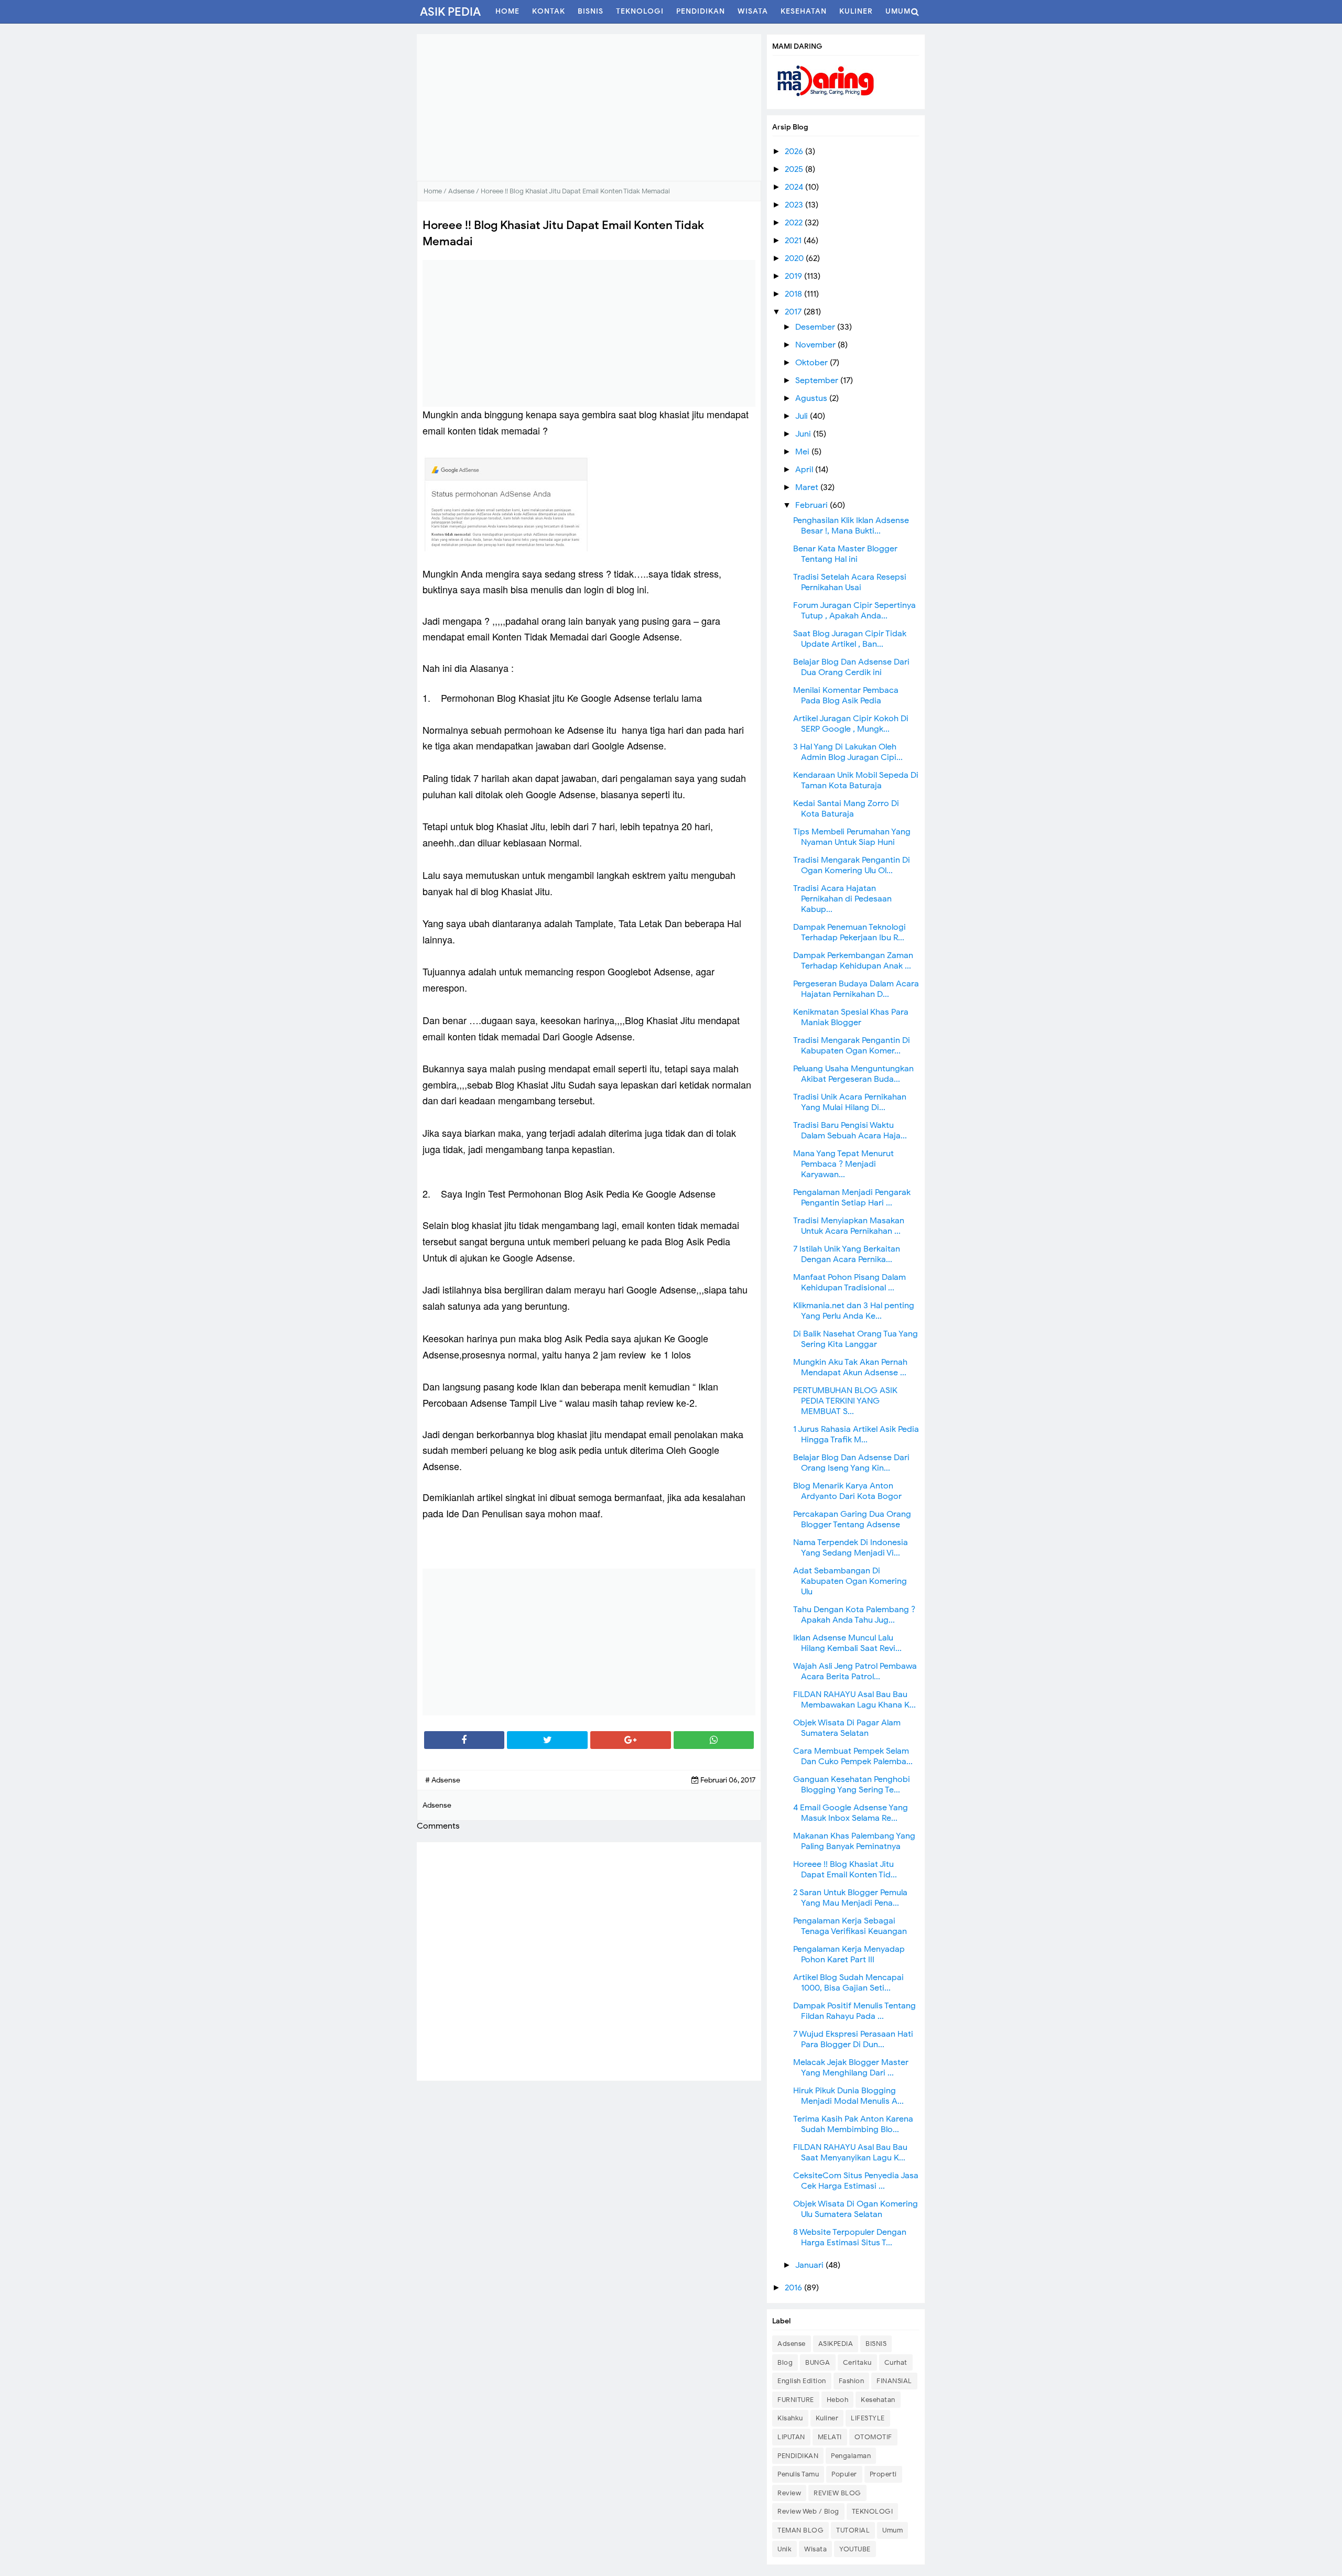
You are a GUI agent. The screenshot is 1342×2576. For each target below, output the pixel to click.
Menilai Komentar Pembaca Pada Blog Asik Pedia (846, 695)
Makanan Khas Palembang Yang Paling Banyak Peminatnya (854, 1841)
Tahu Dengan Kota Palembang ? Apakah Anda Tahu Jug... (854, 1615)
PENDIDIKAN (798, 2456)
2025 (795, 169)
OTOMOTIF (873, 2437)
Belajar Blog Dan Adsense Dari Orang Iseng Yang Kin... (851, 1463)
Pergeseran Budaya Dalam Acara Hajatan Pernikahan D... (856, 989)
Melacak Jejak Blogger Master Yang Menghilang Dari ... (851, 2068)
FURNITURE (796, 2400)
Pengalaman (851, 2456)
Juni (804, 434)
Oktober (813, 363)
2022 (795, 223)
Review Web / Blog (808, 2511)
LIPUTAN (791, 2437)
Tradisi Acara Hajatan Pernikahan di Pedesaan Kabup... (842, 899)
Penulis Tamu (798, 2474)
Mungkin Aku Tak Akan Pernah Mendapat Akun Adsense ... (850, 1367)
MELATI (830, 2437)
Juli (803, 416)
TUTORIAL (853, 2530)
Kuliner (827, 2418)
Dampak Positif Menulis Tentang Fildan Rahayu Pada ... (854, 2011)
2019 (794, 276)
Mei (803, 452)
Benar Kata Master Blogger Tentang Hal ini (845, 554)
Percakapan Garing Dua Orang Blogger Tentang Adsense (852, 1519)
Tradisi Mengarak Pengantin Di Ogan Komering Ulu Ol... (852, 865)
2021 (794, 241)
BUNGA (818, 2362)
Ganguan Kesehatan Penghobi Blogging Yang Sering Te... (852, 1785)
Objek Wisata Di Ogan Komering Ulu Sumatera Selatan (856, 2209)
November (816, 345)
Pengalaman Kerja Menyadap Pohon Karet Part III (849, 1954)
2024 (795, 187)
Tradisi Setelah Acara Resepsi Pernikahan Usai (850, 582)
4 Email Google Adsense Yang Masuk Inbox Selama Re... (851, 1813)
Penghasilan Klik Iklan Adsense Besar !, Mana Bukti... (851, 526)
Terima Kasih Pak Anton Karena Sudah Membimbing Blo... (853, 2124)
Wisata (815, 2549)
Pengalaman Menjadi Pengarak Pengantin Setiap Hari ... (852, 1198)
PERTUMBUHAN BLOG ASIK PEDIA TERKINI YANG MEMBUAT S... (845, 1401)
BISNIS (876, 2344)
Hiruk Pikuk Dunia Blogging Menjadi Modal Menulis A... (848, 2096)
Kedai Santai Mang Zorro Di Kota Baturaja (846, 809)
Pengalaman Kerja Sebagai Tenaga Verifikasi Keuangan (850, 1926)
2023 (795, 205)
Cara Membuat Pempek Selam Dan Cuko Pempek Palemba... (853, 1756)
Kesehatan (878, 2400)
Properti (883, 2474)
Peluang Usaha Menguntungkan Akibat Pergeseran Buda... (853, 1074)
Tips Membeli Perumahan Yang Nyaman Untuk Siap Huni (852, 837)
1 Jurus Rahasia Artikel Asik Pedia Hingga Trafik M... (856, 1434)
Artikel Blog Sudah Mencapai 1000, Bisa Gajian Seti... (848, 1983)
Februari (813, 505)
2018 (794, 294)
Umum (892, 2530)
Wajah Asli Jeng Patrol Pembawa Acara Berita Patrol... (855, 1671)
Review (789, 2493)
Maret (808, 487)
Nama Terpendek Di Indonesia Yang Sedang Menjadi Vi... (851, 1548)
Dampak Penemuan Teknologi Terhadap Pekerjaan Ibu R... (849, 932)
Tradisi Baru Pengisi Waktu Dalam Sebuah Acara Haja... (850, 1131)
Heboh (838, 2400)
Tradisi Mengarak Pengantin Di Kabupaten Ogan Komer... (852, 1046)
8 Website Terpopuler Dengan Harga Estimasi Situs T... (850, 2237)
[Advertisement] (589, 107)
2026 (795, 151)
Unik (784, 2549)
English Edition (802, 2381)
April (805, 470)
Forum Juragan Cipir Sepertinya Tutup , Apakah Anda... (854, 611)
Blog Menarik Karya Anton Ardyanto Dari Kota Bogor (847, 1491)
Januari (810, 2265)
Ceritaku (857, 2362)
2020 (795, 258)
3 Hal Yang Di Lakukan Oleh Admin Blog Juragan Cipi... (848, 752)
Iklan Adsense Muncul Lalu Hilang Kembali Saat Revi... (847, 1643)
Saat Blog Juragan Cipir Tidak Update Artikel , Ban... (850, 639)
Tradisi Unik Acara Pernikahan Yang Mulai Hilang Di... (850, 1102)
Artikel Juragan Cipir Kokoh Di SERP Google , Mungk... (851, 724)
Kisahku (790, 2418)
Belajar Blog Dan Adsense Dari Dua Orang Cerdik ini (851, 667)
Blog (785, 2362)
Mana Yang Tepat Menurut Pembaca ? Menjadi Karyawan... (843, 1164)
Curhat (896, 2362)
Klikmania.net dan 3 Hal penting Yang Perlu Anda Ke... (854, 1311)
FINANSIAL (894, 2381)
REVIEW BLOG (837, 2493)
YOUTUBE (855, 2549)
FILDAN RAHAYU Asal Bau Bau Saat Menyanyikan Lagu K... (850, 2153)
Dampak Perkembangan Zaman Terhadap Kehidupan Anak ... (853, 961)
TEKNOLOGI (873, 2511)
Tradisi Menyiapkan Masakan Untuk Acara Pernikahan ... (849, 1226)
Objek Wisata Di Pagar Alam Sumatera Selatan (847, 1728)
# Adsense (443, 1780)
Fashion (852, 2381)
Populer (844, 2474)
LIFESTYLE (868, 2418)
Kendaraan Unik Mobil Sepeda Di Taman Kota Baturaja (856, 780)
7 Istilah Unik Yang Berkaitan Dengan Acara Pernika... (847, 1254)
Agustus (812, 398)
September (818, 381)
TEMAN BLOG (800, 2530)
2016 (794, 2288)
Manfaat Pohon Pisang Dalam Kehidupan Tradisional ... (849, 1282)
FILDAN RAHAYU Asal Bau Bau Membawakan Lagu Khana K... (854, 1700)
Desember (816, 327)
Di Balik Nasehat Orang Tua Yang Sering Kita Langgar (856, 1339)
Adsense (792, 2344)
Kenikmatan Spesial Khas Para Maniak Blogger (851, 1017)
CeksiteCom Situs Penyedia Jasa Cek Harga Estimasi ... (856, 2181)
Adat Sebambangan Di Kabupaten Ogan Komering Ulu (850, 1581)
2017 (794, 312)
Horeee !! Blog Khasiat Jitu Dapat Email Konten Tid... (845, 1869)
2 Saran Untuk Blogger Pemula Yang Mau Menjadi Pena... (850, 1898)
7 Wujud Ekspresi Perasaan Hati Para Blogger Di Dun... (853, 2039)
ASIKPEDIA (836, 2344)
